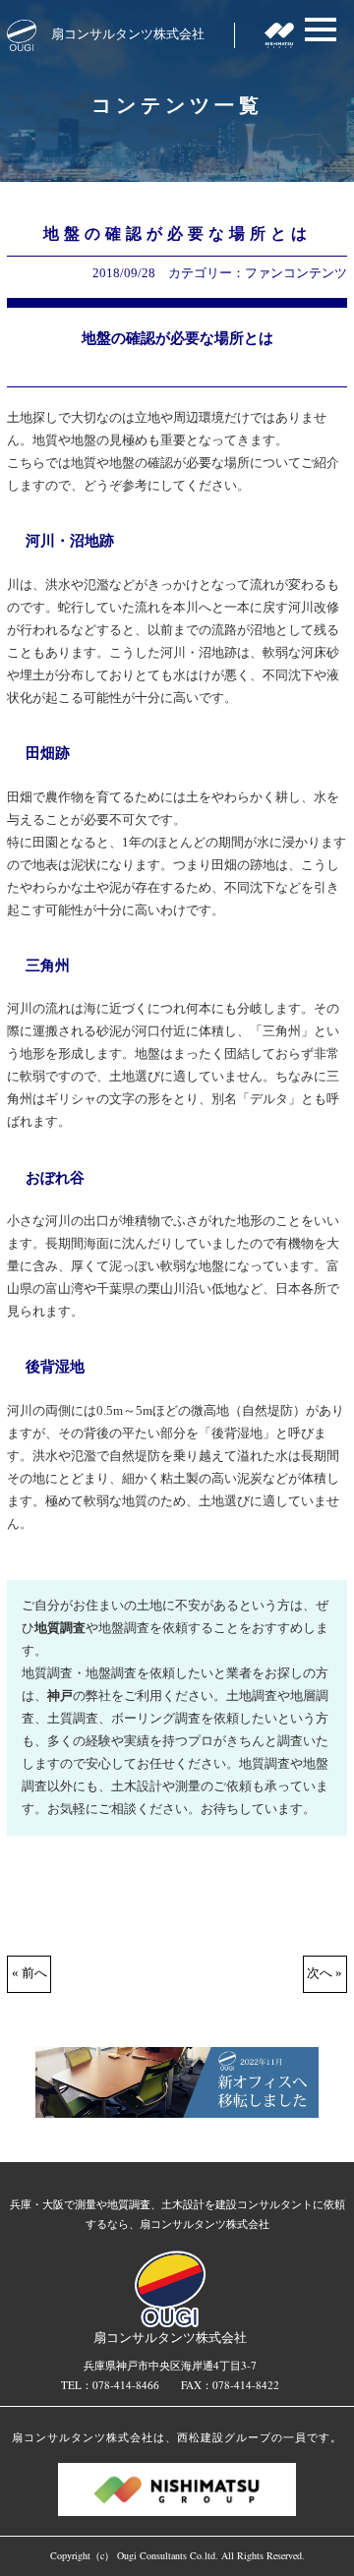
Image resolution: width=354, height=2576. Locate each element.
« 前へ (29, 1973)
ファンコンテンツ (296, 273)
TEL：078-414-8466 (110, 2385)
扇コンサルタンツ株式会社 (128, 33)
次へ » (324, 1973)
